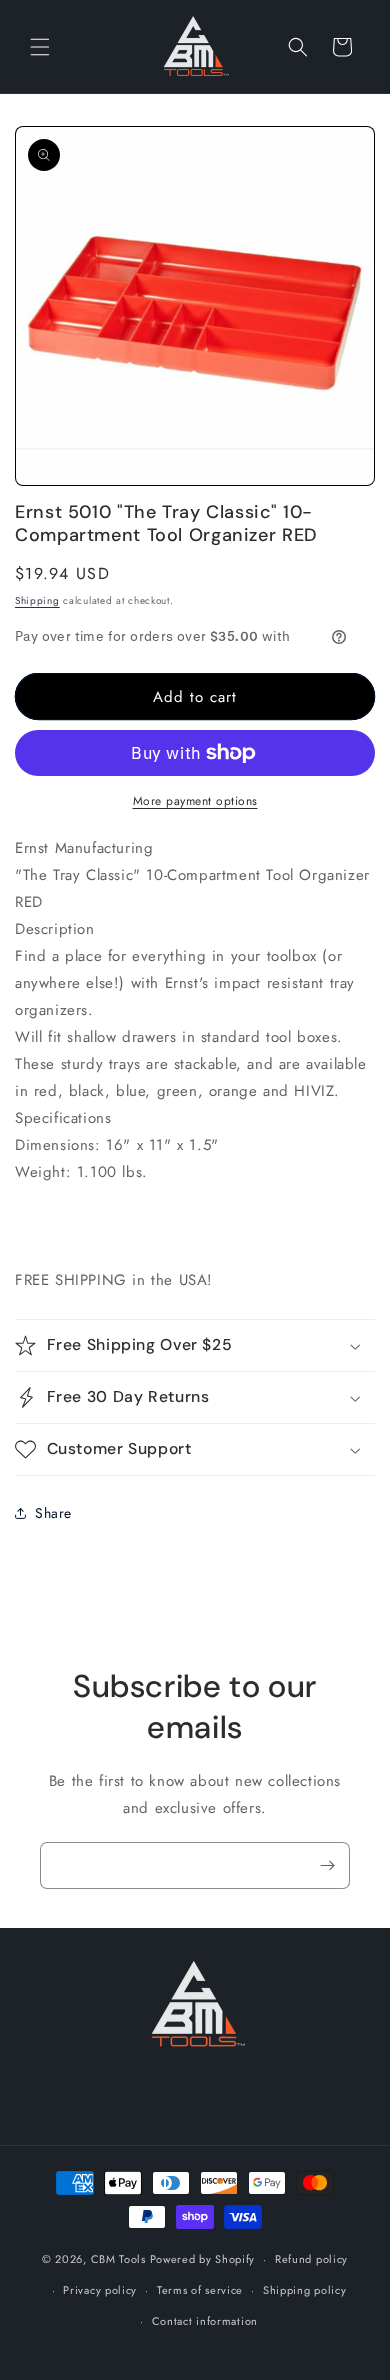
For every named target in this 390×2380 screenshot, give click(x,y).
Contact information (205, 2321)
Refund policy (311, 2259)
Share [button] (53, 1513)
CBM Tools (118, 2259)
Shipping (37, 600)
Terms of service (200, 2290)
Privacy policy (100, 2290)
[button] (40, 47)
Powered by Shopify (203, 2259)
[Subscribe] (327, 1865)
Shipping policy (305, 2290)
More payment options (195, 801)
